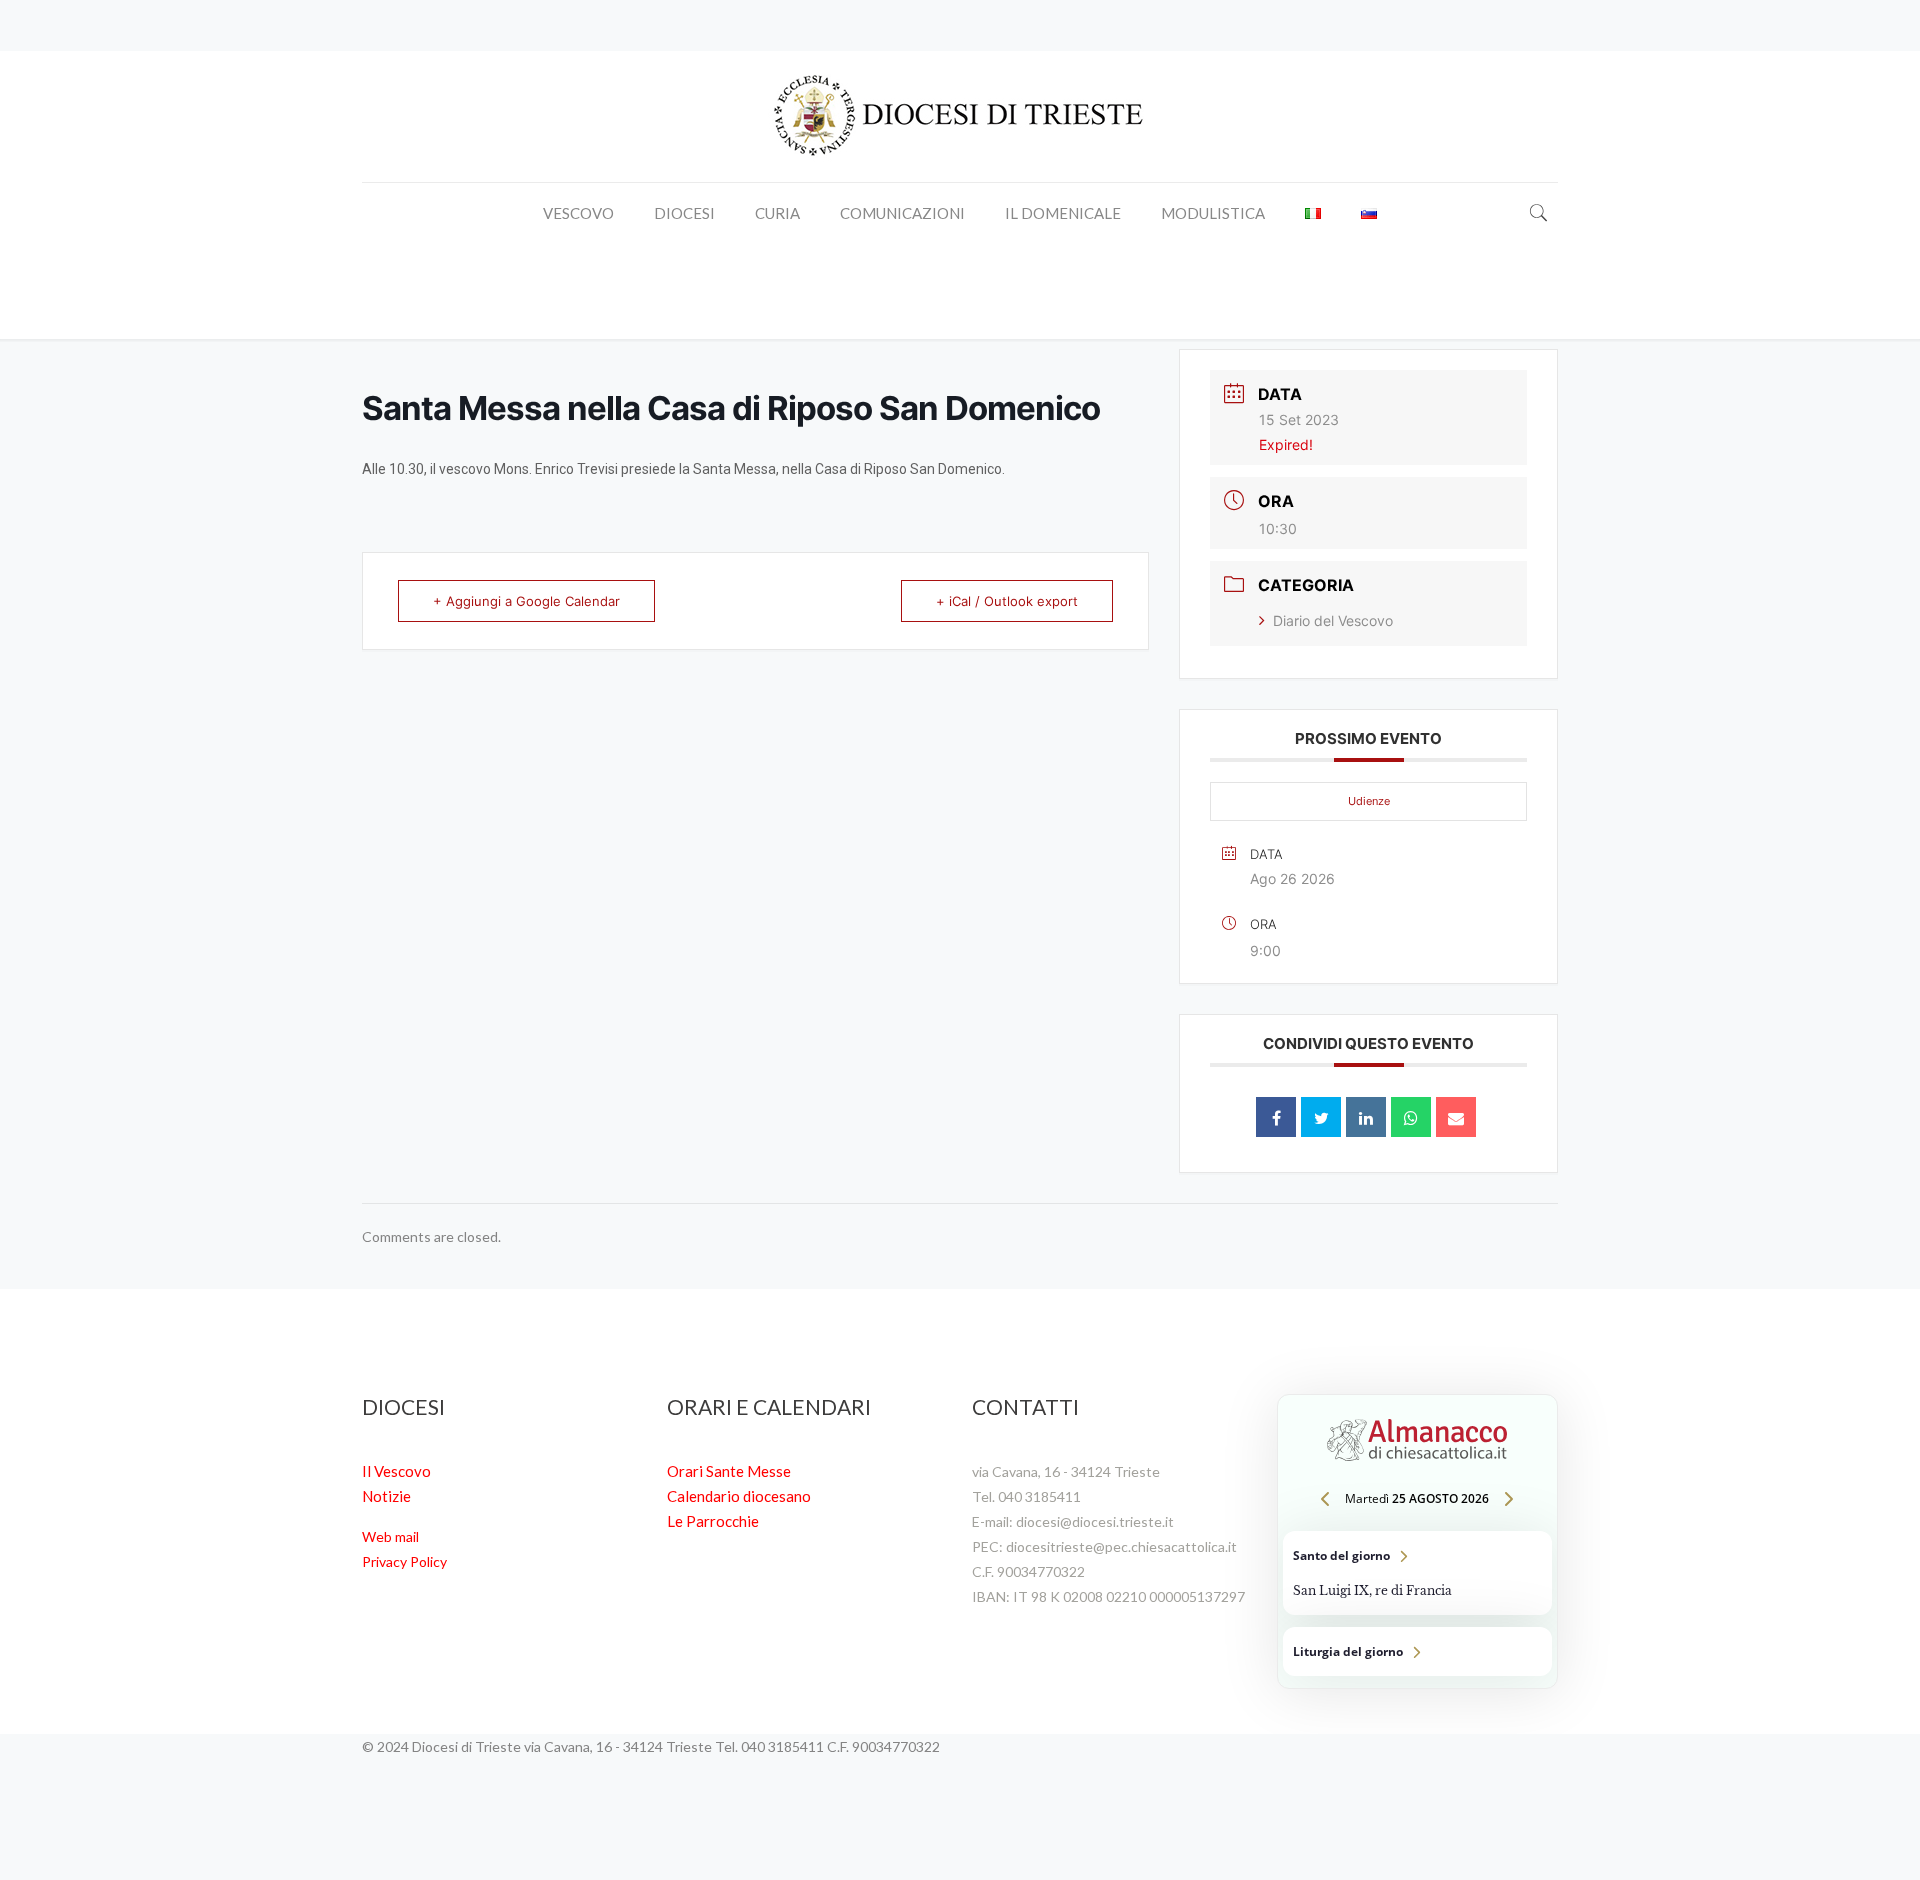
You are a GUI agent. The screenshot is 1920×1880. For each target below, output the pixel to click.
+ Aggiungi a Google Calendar (526, 601)
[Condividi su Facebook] (1276, 1117)
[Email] (1456, 1117)
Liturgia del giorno (1417, 1651)
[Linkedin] (1366, 1117)
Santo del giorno (1417, 1573)
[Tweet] (1321, 1117)
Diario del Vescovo (1333, 620)
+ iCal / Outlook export (1007, 601)
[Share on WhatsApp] (1411, 1117)
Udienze (1369, 801)
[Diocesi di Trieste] (960, 116)
